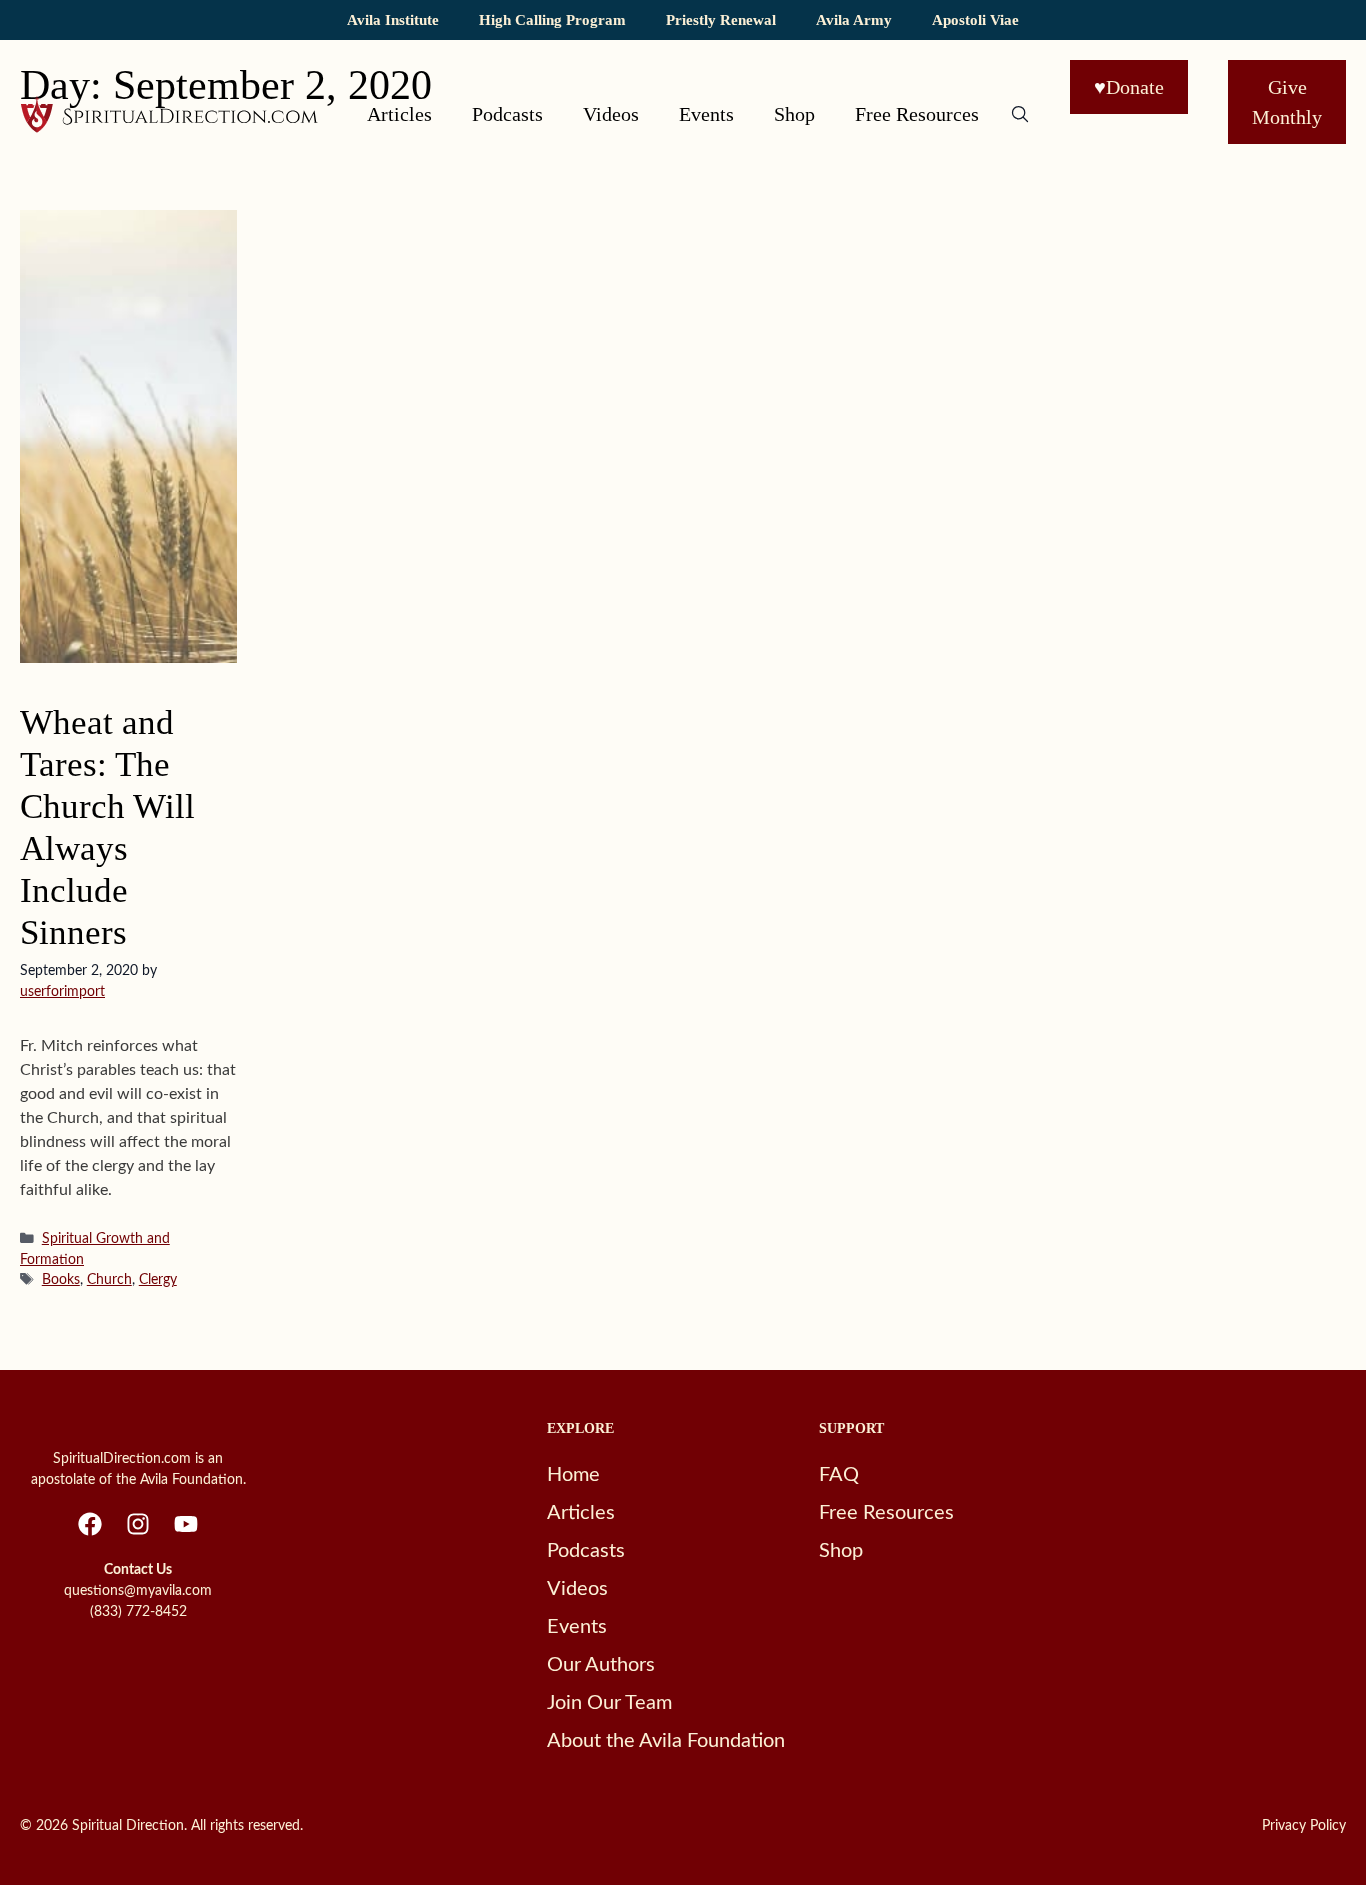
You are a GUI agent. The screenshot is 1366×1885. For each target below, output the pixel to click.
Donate (1129, 87)
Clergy (158, 1280)
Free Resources (917, 114)
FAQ (839, 1475)
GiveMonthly (1287, 102)
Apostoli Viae (975, 19)
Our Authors (601, 1665)
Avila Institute (393, 19)
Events (706, 114)
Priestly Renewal (721, 19)
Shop (794, 114)
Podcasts (507, 114)
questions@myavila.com (138, 1591)
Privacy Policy (1304, 1826)
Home (573, 1475)
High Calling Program (552, 19)
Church (109, 1280)
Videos (611, 114)
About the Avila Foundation (666, 1741)
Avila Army (854, 19)
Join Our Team (609, 1703)
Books (61, 1280)
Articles (399, 114)
